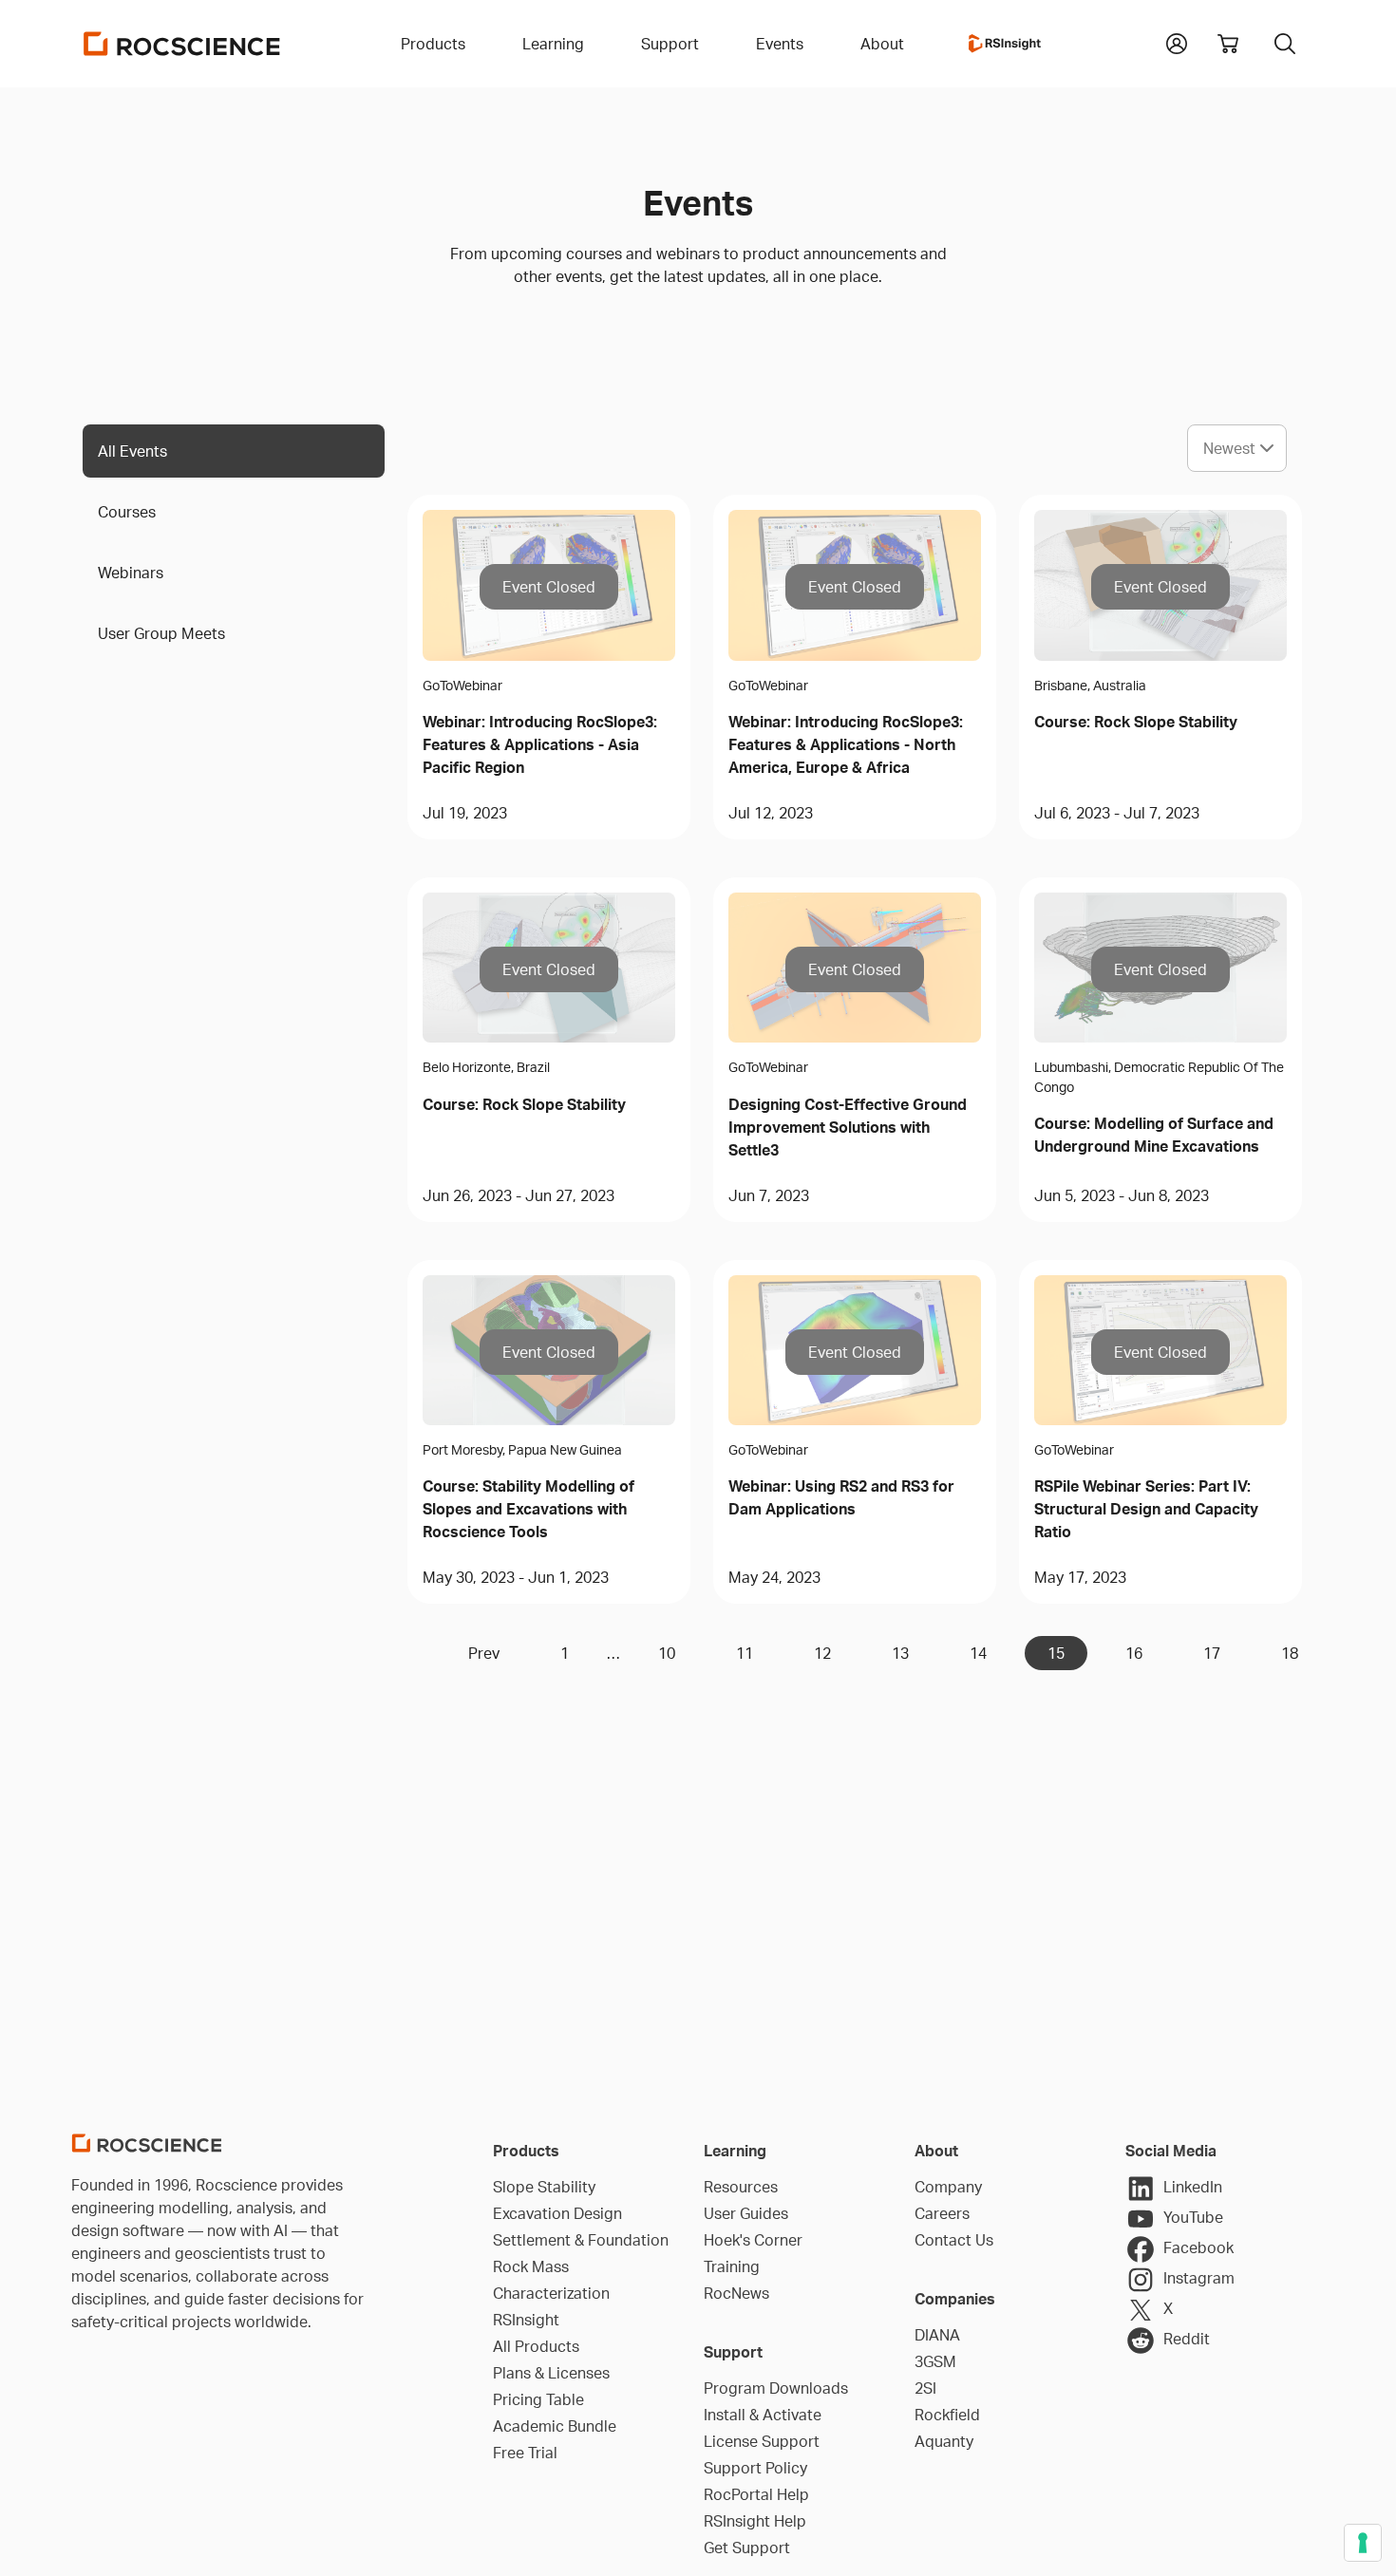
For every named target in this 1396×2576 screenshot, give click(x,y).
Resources (741, 2187)
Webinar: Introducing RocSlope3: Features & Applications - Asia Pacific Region (540, 744)
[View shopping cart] (1228, 44)
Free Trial (525, 2453)
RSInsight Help (755, 2521)
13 (900, 1653)
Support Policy (755, 2468)
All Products (536, 2346)
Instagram (1199, 2278)
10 (667, 1653)
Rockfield (947, 2415)
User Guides (746, 2213)
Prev (484, 1653)
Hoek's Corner (753, 2240)
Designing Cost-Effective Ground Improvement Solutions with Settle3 (848, 1127)
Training (732, 2266)
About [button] (882, 44)
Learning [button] (553, 44)
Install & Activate (763, 2415)
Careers (942, 2213)
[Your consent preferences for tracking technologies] (1363, 2543)
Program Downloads (776, 2388)
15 (1056, 1653)
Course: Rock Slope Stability (1136, 722)
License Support (762, 2441)
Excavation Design (557, 2213)
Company (948, 2187)
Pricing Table (538, 2399)
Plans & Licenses (551, 2373)
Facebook (1198, 2247)
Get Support (747, 2548)
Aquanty (944, 2441)
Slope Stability (544, 2187)
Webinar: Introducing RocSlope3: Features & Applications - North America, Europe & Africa (846, 744)
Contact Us (954, 2240)
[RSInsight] (1005, 44)
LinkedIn (1193, 2187)
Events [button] (780, 44)
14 (978, 1653)
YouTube (1193, 2217)
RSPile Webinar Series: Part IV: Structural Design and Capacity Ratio (1146, 1509)
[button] (1177, 42)
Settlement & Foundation (581, 2240)
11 (745, 1653)
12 (822, 1653)
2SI (925, 2388)
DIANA (937, 2335)
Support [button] (670, 44)
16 (1134, 1653)
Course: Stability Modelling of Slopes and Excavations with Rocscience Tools (528, 1509)
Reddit (1187, 2339)
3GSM (935, 2361)
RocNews (736, 2293)
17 (1212, 1653)
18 (1290, 1653)
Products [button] (433, 44)
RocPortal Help (756, 2494)
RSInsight (526, 2320)
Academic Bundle (555, 2426)
